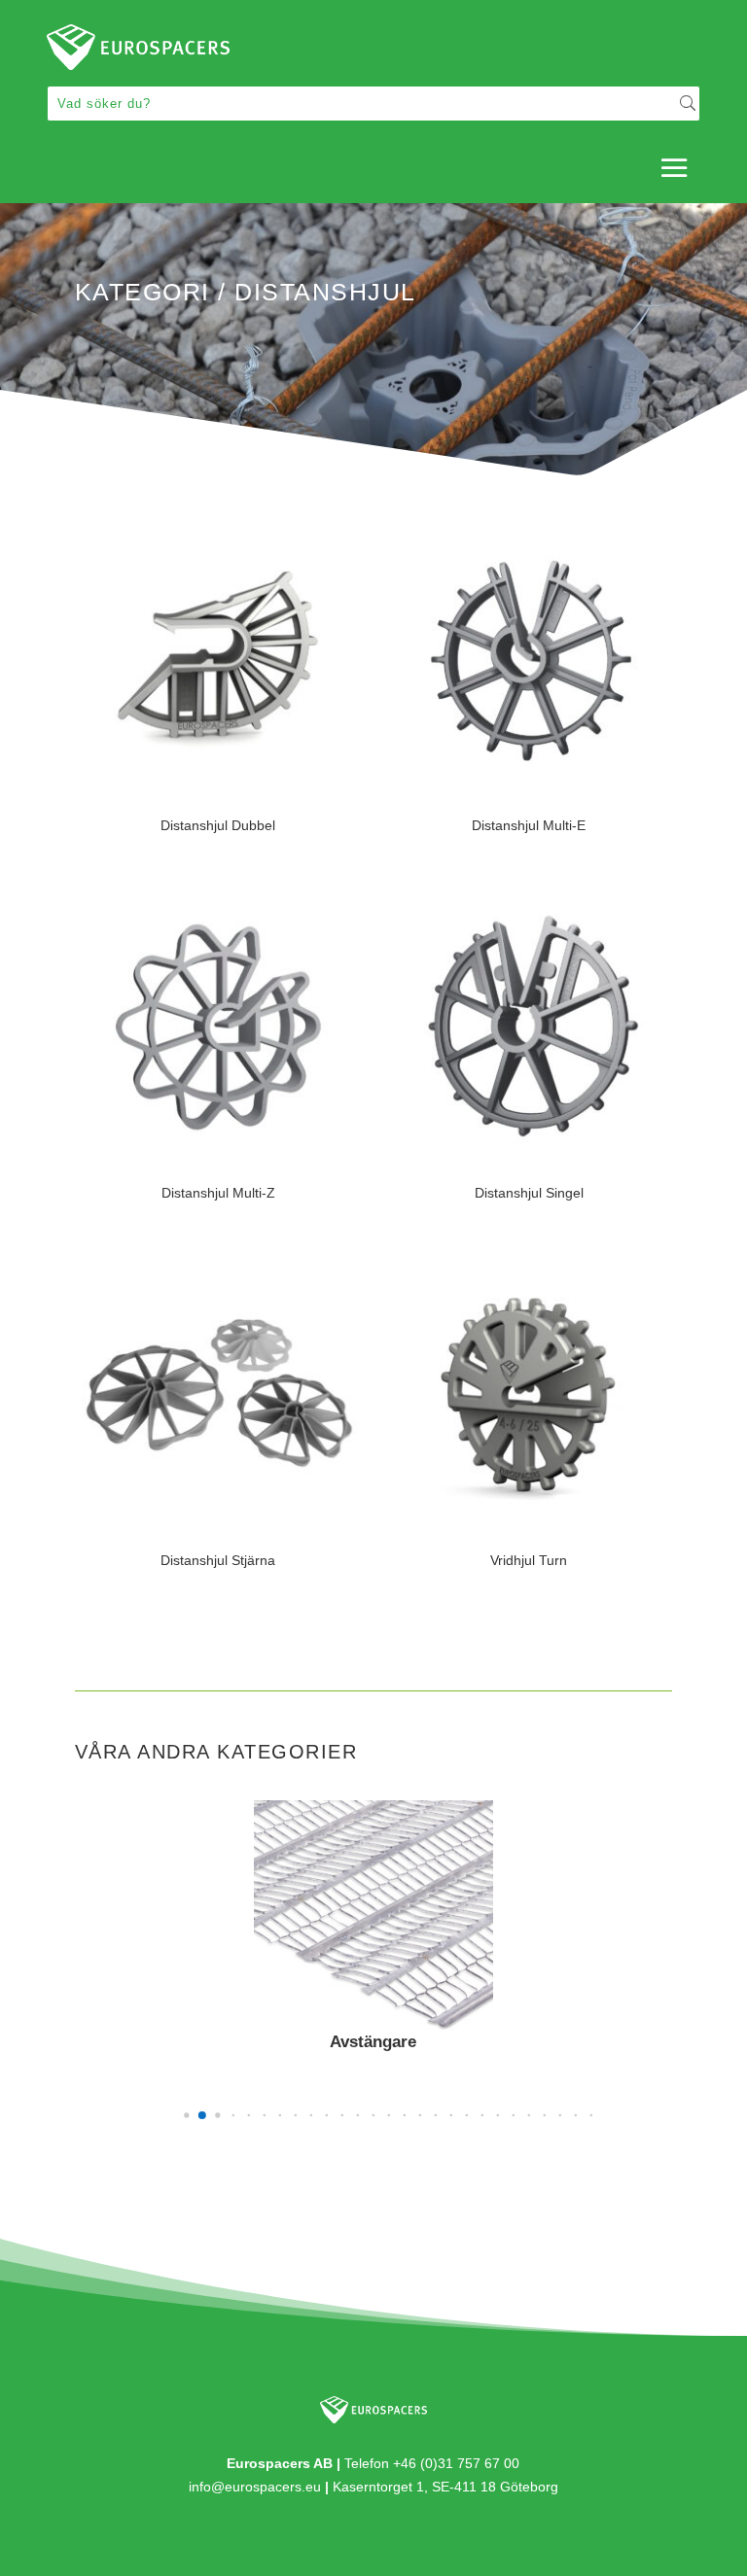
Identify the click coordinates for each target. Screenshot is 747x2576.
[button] (186, 2116)
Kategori (142, 292)
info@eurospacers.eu (255, 2487)
